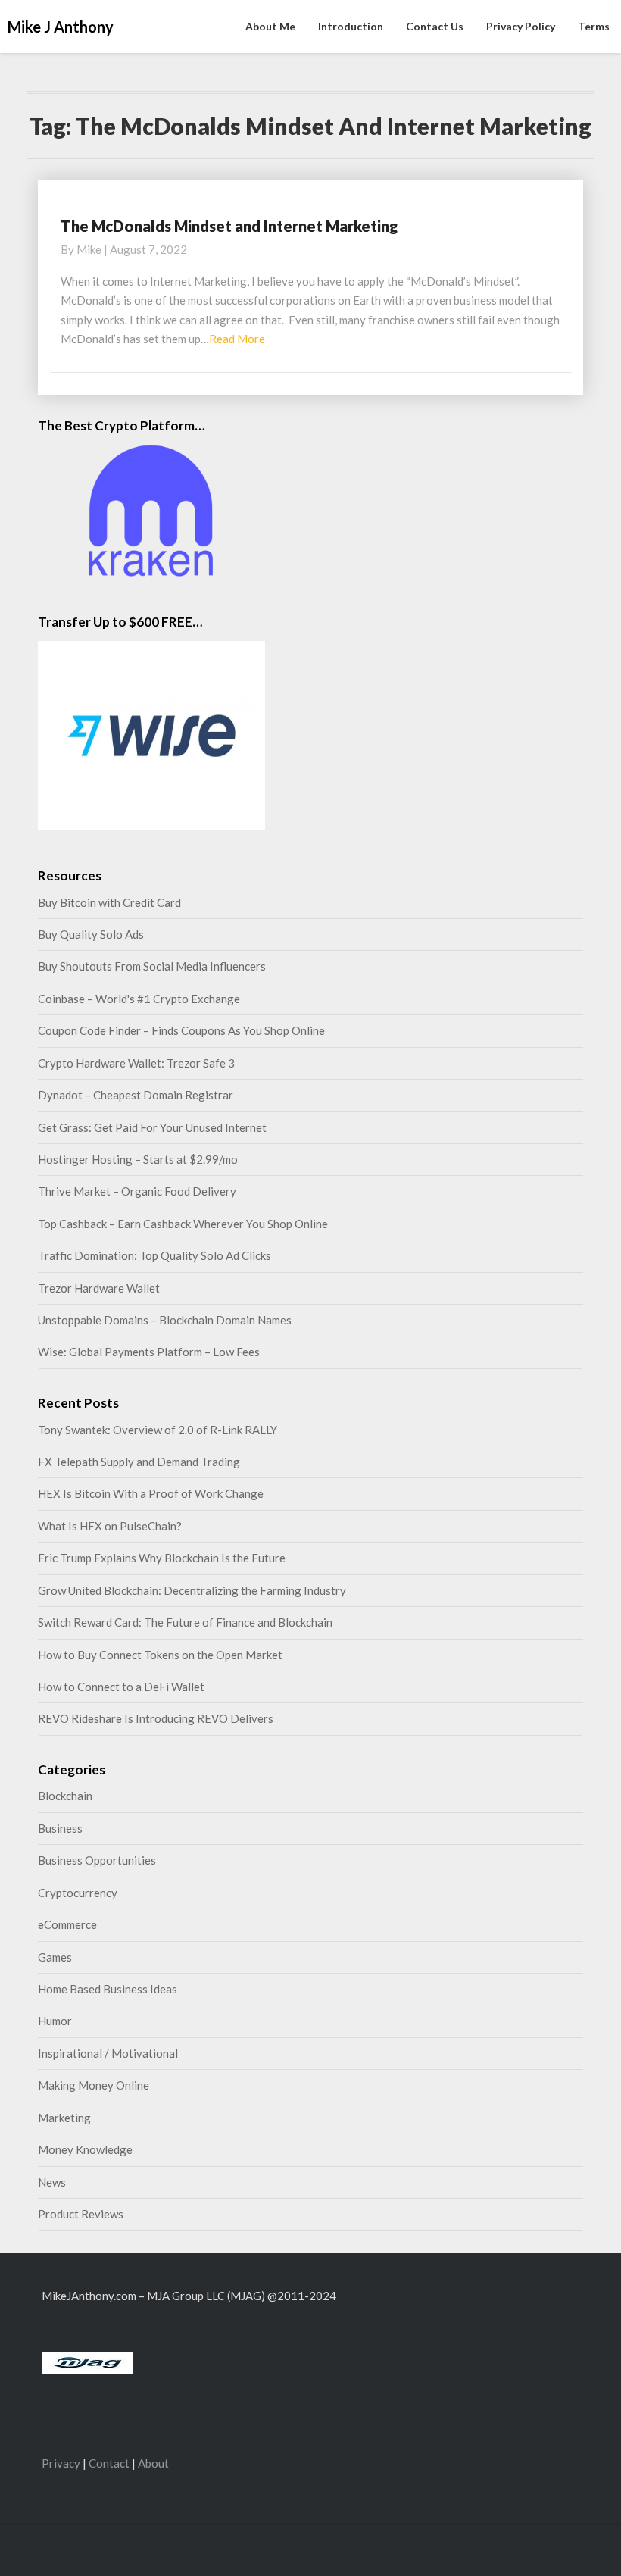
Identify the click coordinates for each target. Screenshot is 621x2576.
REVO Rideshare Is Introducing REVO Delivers (156, 1718)
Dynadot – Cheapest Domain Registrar (136, 1095)
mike (89, 249)
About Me (270, 26)
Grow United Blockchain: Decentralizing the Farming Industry (192, 1590)
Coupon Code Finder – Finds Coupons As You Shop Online (181, 1030)
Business (60, 1828)
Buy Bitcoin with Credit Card (109, 902)
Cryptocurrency (78, 1893)
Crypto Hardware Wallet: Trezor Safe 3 (136, 1063)
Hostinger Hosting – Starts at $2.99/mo (138, 1159)
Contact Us (435, 26)
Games (55, 1957)
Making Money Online (94, 2085)
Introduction (351, 26)
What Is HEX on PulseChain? (110, 1526)
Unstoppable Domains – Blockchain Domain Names (165, 1320)
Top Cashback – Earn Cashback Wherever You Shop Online (183, 1224)
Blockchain (65, 1796)
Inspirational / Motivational (108, 2053)
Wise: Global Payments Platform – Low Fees (149, 1352)
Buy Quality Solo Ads (91, 934)
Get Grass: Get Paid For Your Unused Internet (152, 1127)
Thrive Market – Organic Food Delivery (137, 1191)
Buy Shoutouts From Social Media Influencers (152, 966)
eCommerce (67, 1924)
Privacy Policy (521, 26)
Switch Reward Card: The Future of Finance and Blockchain (185, 1622)
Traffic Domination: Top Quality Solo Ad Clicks (154, 1255)
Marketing (64, 2118)
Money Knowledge (85, 2149)
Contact (109, 2463)
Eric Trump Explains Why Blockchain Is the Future (162, 1558)
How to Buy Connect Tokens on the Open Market (160, 1655)
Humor (55, 2021)
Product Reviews (81, 2214)
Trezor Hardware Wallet (99, 1288)
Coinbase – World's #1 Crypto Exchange (139, 999)
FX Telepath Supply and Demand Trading (139, 1462)
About (153, 2463)
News (52, 2182)
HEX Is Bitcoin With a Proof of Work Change (151, 1493)
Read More (237, 339)
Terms (594, 26)
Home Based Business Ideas (108, 1989)
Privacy (61, 2463)
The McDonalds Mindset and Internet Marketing (229, 226)
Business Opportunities (97, 1860)
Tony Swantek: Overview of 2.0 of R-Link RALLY (158, 1430)
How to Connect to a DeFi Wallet (121, 1687)
